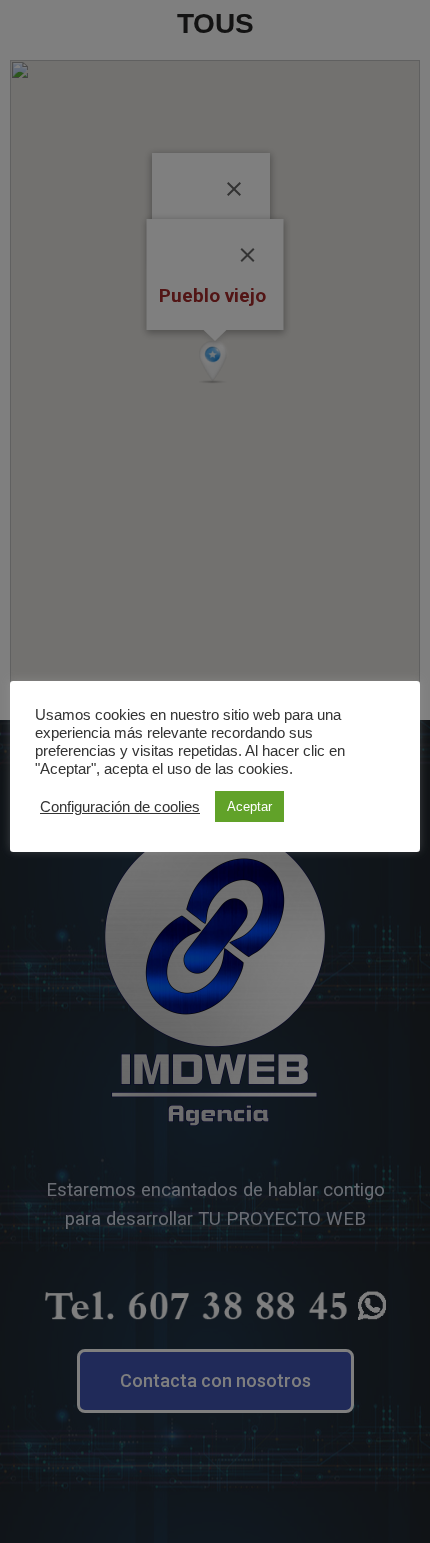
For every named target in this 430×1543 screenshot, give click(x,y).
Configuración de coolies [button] (120, 807)
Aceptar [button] (249, 806)
